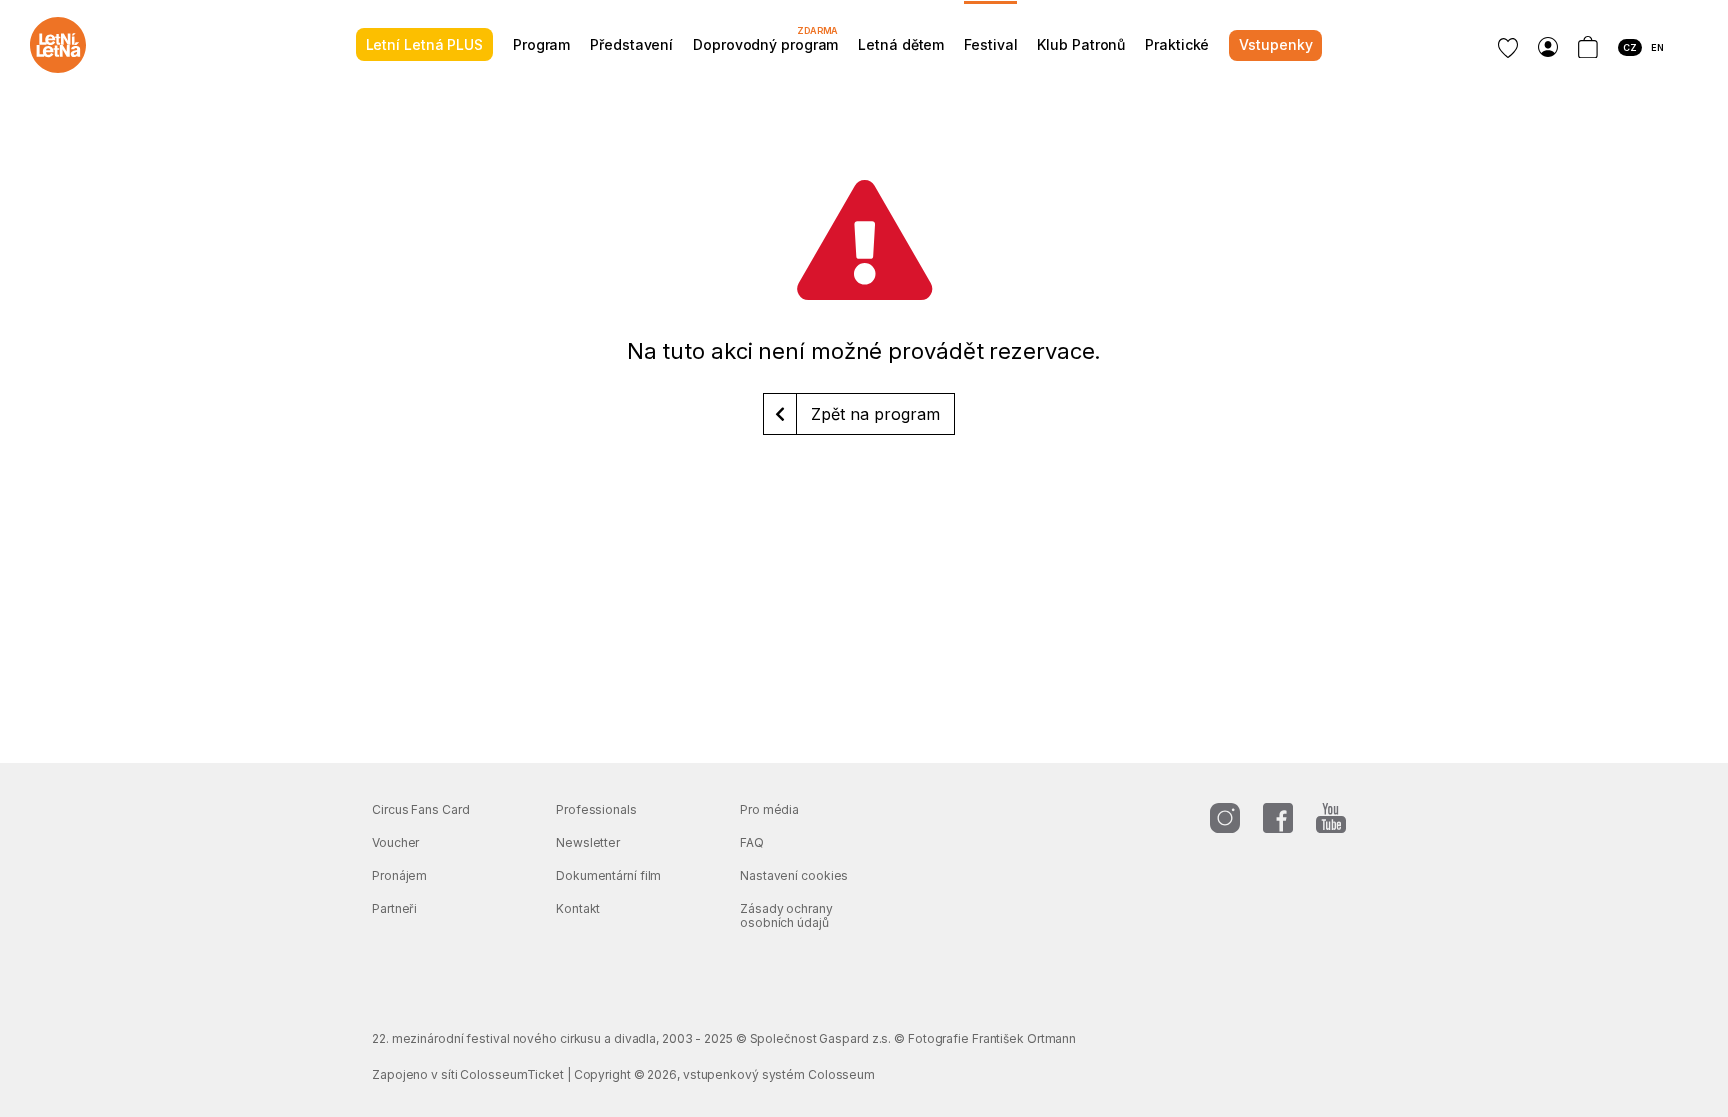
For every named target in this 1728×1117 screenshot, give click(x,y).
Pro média (769, 809)
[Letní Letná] (58, 45)
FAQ (752, 842)
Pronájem (399, 875)
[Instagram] (1225, 818)
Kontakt (578, 908)
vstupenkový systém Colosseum (779, 1074)
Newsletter (588, 842)
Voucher (395, 842)
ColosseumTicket (512, 1074)
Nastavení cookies (794, 875)
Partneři (394, 908)
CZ (1630, 47)
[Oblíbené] (1508, 48)
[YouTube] (1331, 818)
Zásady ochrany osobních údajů (786, 915)
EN (1657, 47)
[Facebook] (1278, 818)
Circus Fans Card (420, 809)
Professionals (596, 809)
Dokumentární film (608, 875)
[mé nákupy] (1548, 47)
